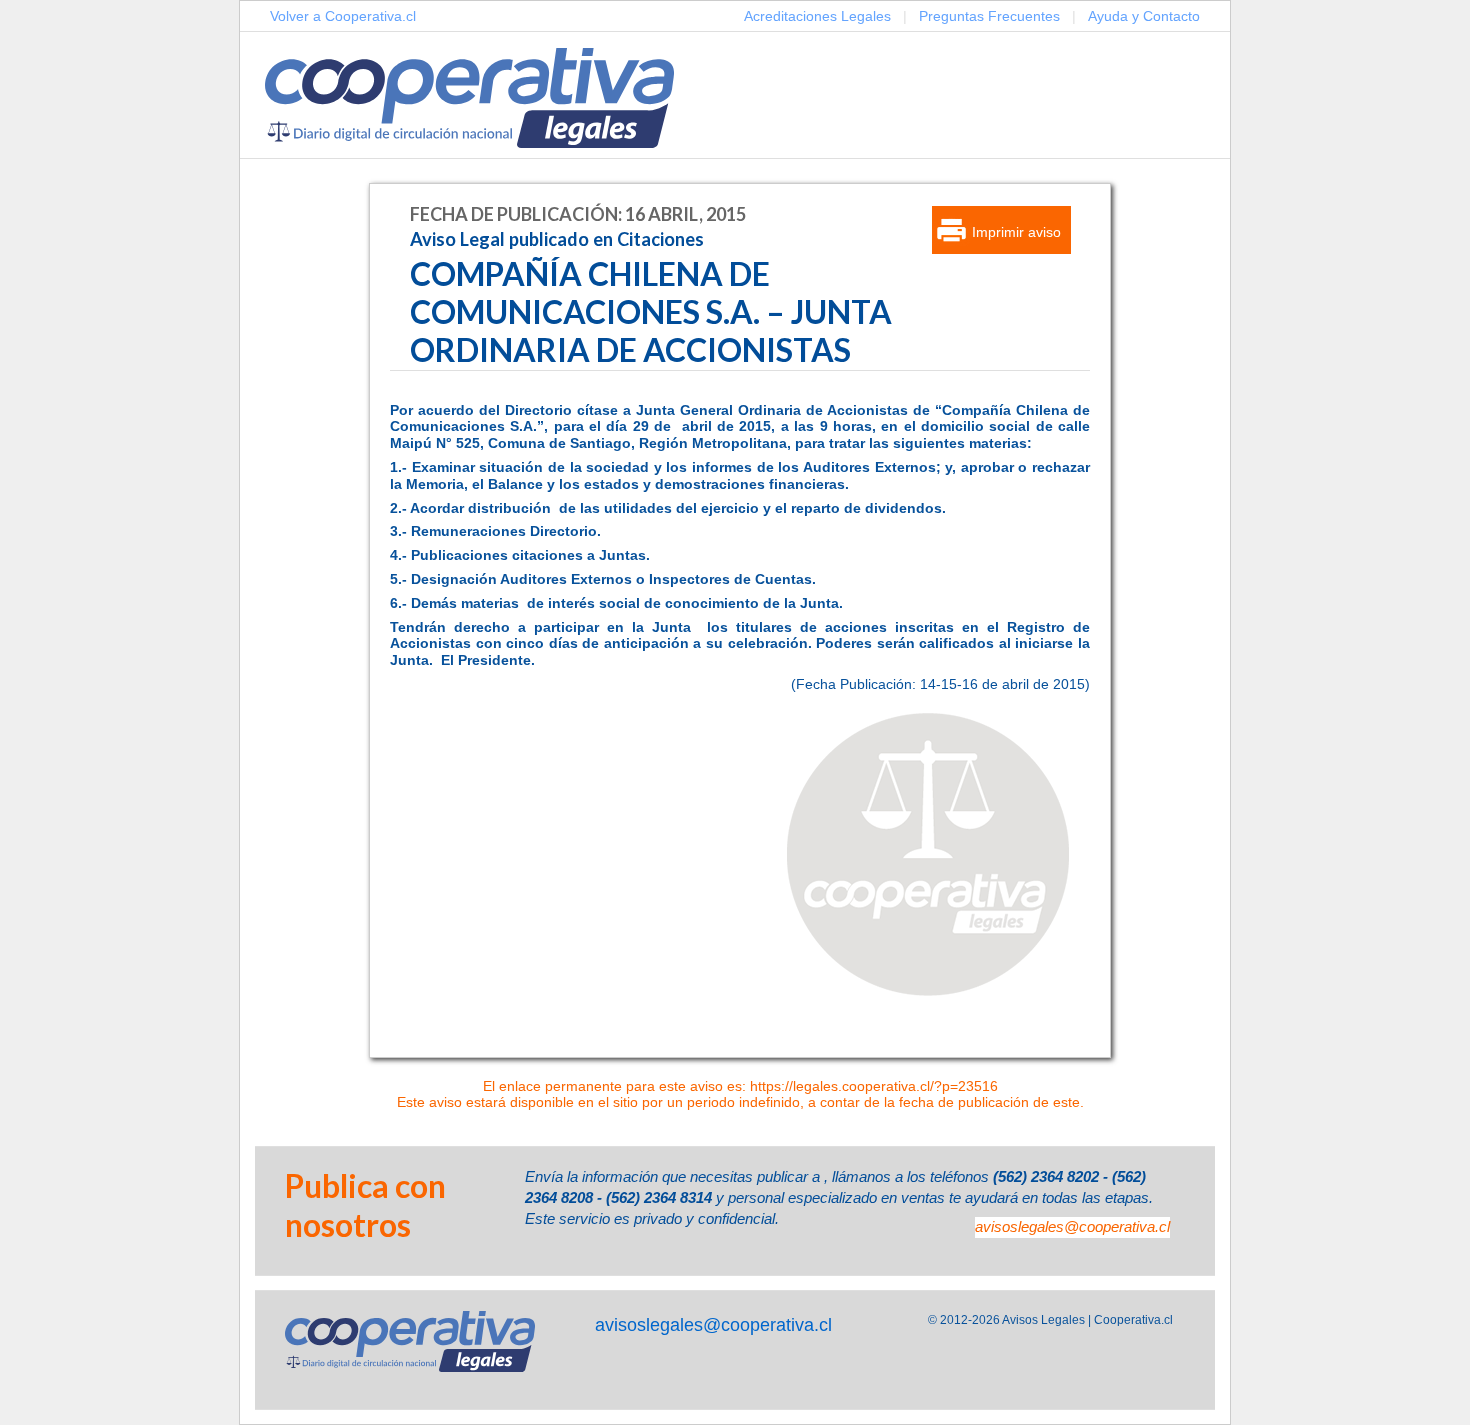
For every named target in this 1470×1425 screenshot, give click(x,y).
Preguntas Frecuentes (989, 16)
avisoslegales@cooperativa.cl (1072, 1226)
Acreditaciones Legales (817, 16)
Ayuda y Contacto (1144, 16)
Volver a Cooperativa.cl (343, 16)
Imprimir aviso (1016, 232)
